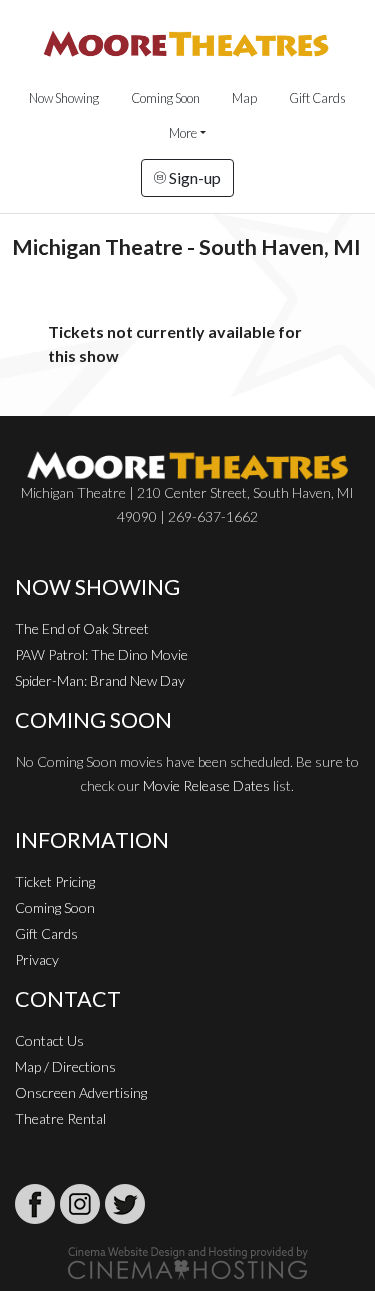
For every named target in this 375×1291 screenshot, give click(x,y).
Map (244, 98)
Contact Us (49, 1040)
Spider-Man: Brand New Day (100, 680)
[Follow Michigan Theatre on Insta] (80, 1204)
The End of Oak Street (82, 628)
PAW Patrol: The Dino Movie (101, 654)
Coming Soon (165, 98)
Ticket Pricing (55, 881)
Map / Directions (65, 1066)
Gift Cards (317, 98)
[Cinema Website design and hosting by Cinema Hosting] (188, 1261)
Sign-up (193, 177)
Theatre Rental (60, 1118)
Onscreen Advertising (81, 1092)
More (183, 133)
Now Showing (64, 98)
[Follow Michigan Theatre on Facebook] (35, 1204)
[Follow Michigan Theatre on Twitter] (125, 1204)
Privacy (37, 959)
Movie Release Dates (206, 785)
